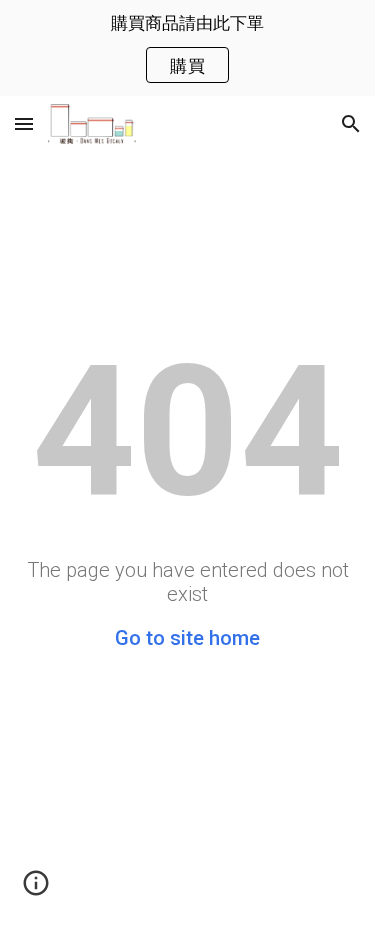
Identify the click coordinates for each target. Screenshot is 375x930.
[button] (24, 123)
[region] (187, 48)
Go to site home (187, 638)
